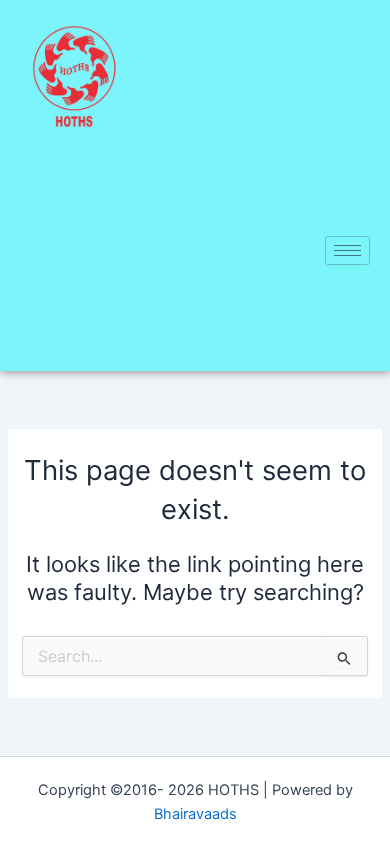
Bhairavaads (195, 814)
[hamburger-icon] (347, 250)
